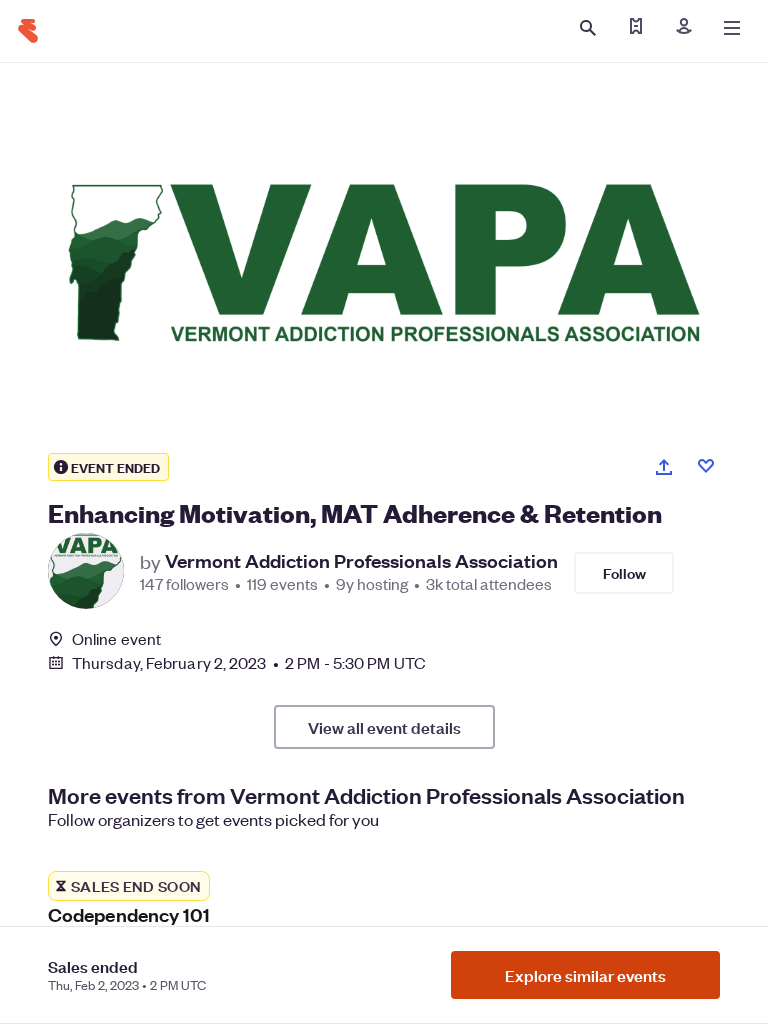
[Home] (28, 31)
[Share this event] (664, 467)
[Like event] (706, 466)
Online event (116, 639)
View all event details (384, 727)
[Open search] (588, 28)
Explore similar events (585, 975)
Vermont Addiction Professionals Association (361, 561)
